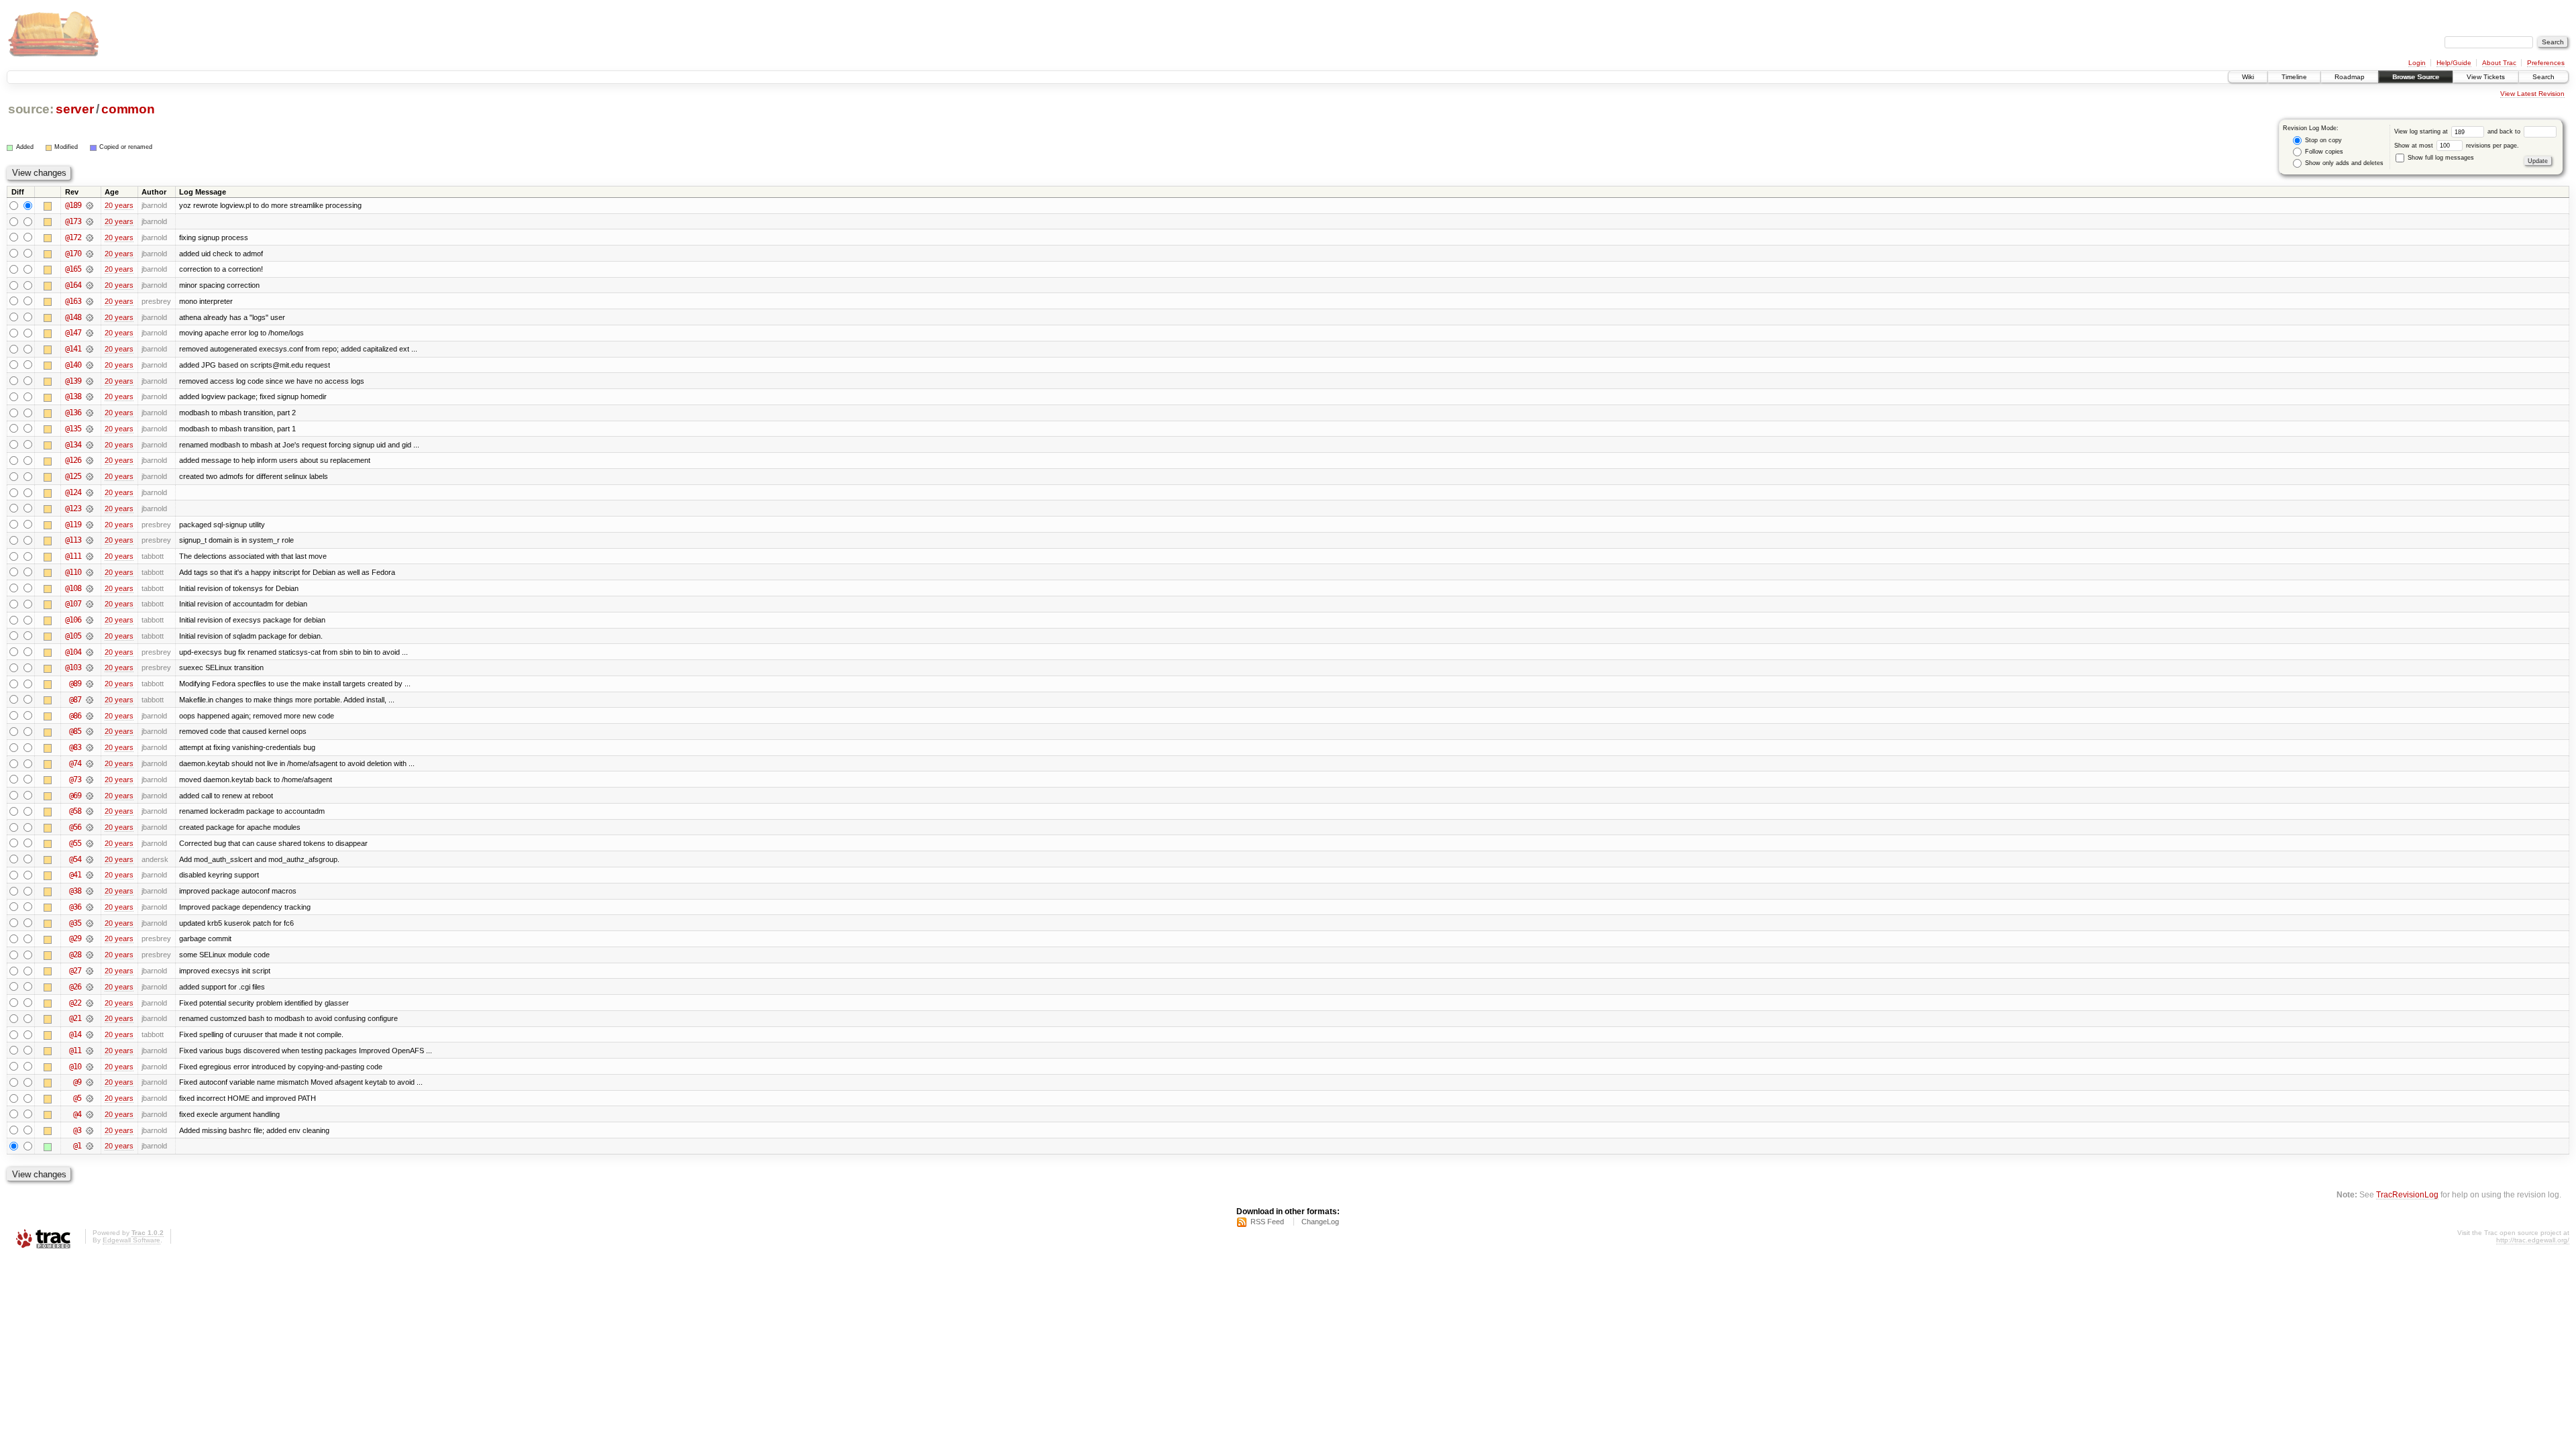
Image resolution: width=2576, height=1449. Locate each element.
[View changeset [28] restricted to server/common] (90, 955)
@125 (73, 476)
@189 (73, 205)
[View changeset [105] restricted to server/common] (90, 636)
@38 (75, 891)
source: (31, 109)
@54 (75, 859)
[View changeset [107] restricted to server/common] (90, 604)
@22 (75, 1003)
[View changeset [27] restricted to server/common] (90, 971)
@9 (77, 1082)
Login (2417, 63)
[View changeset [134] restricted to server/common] (90, 445)
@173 (73, 221)
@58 (75, 811)
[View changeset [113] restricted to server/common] (90, 540)
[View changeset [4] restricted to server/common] (90, 1114)
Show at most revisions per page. (2457, 146)
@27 (75, 971)
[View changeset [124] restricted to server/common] (90, 492)
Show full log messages (2440, 158)
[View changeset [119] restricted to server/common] (90, 525)
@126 (73, 460)
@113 (73, 540)
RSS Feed (1267, 1222)
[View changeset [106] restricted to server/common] (90, 620)
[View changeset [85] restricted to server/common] (90, 731)
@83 (75, 747)
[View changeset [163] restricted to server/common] (90, 301)
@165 (73, 269)
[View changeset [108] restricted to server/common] (90, 588)
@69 (75, 796)
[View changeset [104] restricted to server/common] (90, 652)
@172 (73, 237)
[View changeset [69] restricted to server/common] (90, 796)
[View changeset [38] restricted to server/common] (90, 891)
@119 (73, 525)
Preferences (2546, 63)
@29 (75, 938)
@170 (73, 254)
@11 (75, 1051)
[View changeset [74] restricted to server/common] (90, 763)
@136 (73, 413)
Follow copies (2323, 152)
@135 (73, 429)
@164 (73, 285)
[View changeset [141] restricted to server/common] (90, 349)
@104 (73, 652)
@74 (75, 763)
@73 (75, 780)
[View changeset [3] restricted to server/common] (90, 1130)
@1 (77, 1146)
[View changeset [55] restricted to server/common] (90, 843)
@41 (75, 875)
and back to (2505, 131)
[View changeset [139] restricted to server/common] (90, 381)
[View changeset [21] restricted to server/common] (90, 1018)
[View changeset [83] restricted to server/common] (90, 747)
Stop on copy (2322, 140)
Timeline (2294, 77)
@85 (75, 731)
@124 (73, 492)
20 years (119, 205)
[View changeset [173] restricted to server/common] (90, 221)
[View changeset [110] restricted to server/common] (90, 572)
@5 (77, 1098)
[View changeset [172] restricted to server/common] (90, 237)
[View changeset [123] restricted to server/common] (90, 508)
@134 (73, 445)
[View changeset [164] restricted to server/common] (90, 285)
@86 (75, 716)
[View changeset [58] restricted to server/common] (90, 811)
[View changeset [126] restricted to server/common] (90, 460)
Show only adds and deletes (2343, 163)
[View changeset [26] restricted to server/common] (90, 987)
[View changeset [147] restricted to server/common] (90, 333)
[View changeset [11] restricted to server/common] (90, 1051)
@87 (75, 700)
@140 (73, 365)
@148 (73, 317)
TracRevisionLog (2407, 1194)
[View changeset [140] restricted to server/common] (90, 365)
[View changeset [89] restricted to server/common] (90, 684)
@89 (75, 684)
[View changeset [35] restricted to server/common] (90, 923)
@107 (73, 604)
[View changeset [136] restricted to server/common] (90, 413)
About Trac (2499, 63)
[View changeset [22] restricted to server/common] (90, 1003)
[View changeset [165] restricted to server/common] (90, 269)
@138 (73, 396)
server (74, 109)
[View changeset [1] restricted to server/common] (90, 1146)
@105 (73, 636)
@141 (73, 349)
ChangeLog (1320, 1222)
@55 (75, 843)
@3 (77, 1130)
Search (2543, 77)
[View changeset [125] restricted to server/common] (90, 476)
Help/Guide (2454, 63)
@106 (73, 620)
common (128, 109)
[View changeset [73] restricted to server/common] (90, 780)
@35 (75, 923)
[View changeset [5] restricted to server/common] (90, 1098)
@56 (75, 827)
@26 (75, 987)
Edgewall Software (131, 1240)
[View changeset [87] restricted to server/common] (90, 700)
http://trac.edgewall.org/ (2533, 1240)
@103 (73, 667)
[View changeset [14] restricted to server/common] (90, 1034)
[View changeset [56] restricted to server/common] (90, 827)
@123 (73, 508)
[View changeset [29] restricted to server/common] (90, 938)
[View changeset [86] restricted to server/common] (90, 716)
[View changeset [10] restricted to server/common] (90, 1067)
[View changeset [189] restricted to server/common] (90, 205)
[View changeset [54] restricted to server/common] (90, 859)
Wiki (2248, 77)
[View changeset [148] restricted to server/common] (90, 317)
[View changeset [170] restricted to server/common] (90, 254)
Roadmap (2350, 77)
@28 (75, 955)
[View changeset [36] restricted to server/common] (90, 907)
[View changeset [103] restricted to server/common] (90, 667)
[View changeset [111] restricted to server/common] (90, 556)
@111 (73, 556)
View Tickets (2486, 77)
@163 (73, 301)
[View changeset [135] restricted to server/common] (90, 429)
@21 (75, 1018)
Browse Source (2416, 77)
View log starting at (2422, 131)
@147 (73, 333)
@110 (73, 572)
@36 (75, 907)
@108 (73, 588)
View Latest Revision (2532, 94)
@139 (73, 381)
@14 (75, 1034)
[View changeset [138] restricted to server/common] (90, 396)
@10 (75, 1067)
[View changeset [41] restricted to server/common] (90, 875)
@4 (77, 1114)
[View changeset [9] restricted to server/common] (90, 1082)
